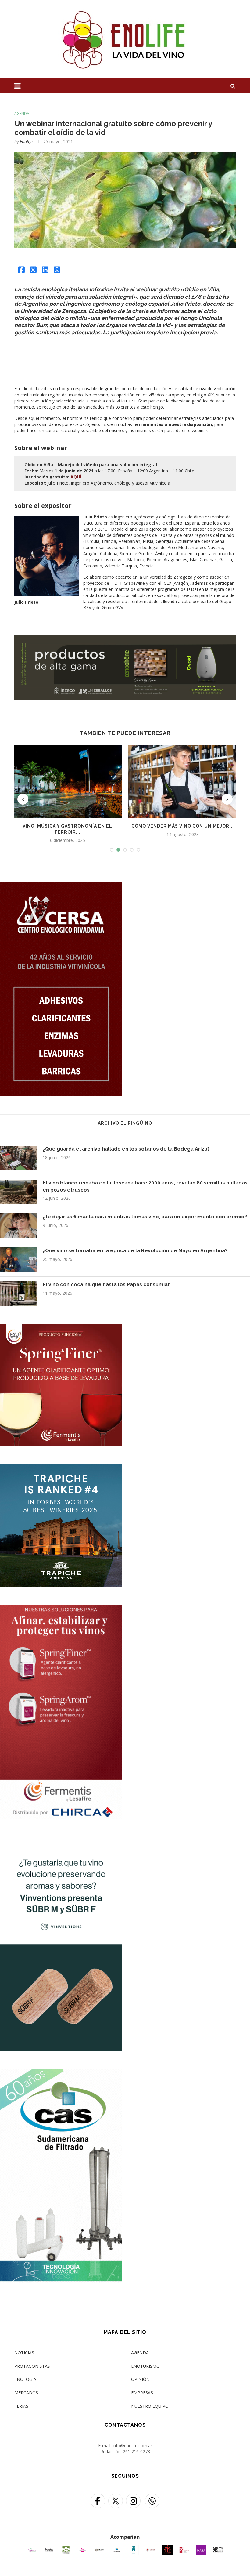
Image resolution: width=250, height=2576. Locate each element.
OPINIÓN (140, 2379)
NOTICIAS (24, 2353)
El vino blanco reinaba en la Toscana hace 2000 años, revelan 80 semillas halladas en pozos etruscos (145, 1186)
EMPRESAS (142, 2393)
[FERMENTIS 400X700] (61, 1609)
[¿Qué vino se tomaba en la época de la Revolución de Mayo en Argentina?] (18, 1260)
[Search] (233, 86)
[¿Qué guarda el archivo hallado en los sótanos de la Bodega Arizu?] (18, 1158)
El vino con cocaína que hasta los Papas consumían (107, 1284)
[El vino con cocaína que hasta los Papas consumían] (18, 1293)
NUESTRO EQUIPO (150, 2406)
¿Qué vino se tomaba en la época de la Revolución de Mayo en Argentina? (135, 1251)
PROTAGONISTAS (32, 2366)
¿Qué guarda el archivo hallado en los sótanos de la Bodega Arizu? (126, 1149)
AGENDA (140, 2353)
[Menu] (18, 86)
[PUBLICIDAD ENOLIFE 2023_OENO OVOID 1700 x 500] (125, 638)
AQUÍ (76, 477)
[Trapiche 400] (61, 1468)
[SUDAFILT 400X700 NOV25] (61, 2073)
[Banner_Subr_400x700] (61, 1841)
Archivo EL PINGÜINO (125, 1123)
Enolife (26, 142)
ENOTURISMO (145, 2366)
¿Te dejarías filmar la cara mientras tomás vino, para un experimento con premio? (145, 1217)
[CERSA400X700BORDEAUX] (61, 886)
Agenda (22, 114)
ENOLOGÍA (25, 2379)
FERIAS (21, 2406)
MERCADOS (26, 2393)
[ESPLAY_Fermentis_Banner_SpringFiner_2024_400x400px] (61, 1328)
